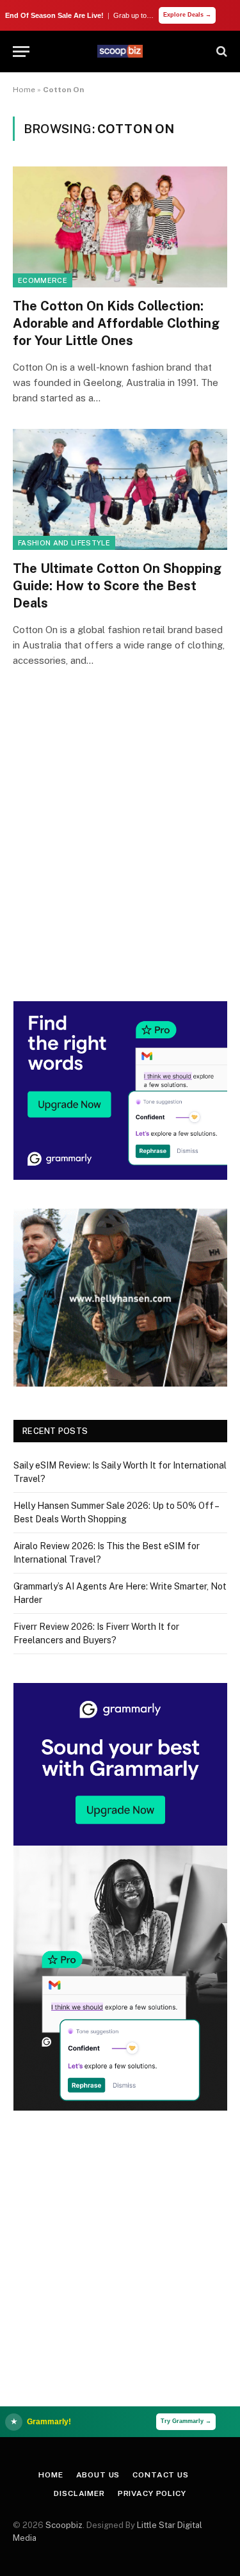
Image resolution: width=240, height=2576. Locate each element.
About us (98, 2475)
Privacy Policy (152, 2493)
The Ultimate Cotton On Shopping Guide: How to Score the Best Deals (117, 586)
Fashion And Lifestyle (64, 543)
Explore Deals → (187, 15)
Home (24, 90)
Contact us (160, 2475)
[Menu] (21, 52)
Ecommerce (43, 280)
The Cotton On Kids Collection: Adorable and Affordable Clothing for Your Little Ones (116, 323)
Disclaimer (79, 2493)
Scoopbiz (64, 2525)
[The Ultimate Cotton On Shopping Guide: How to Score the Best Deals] (120, 489)
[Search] (220, 52)
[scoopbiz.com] (120, 51)
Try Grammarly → (186, 2421)
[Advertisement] (120, 852)
